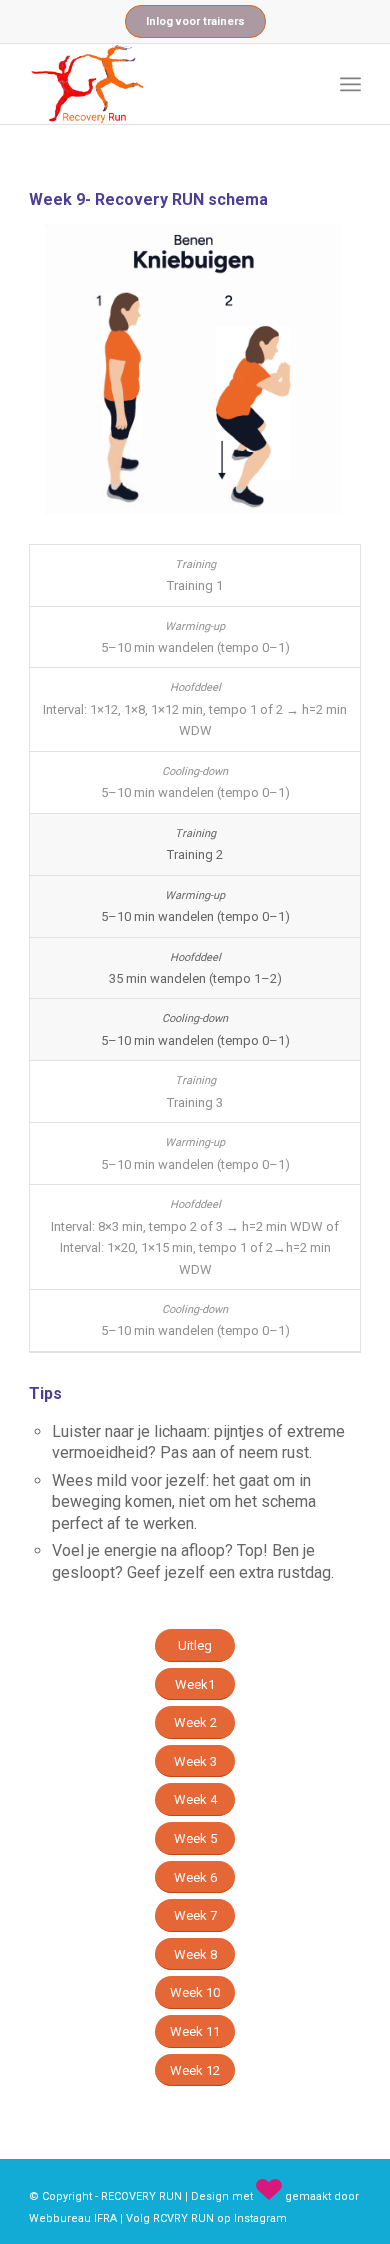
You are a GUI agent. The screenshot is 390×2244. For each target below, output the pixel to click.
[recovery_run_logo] (161, 84)
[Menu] (350, 84)
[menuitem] (350, 84)
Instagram (260, 2218)
